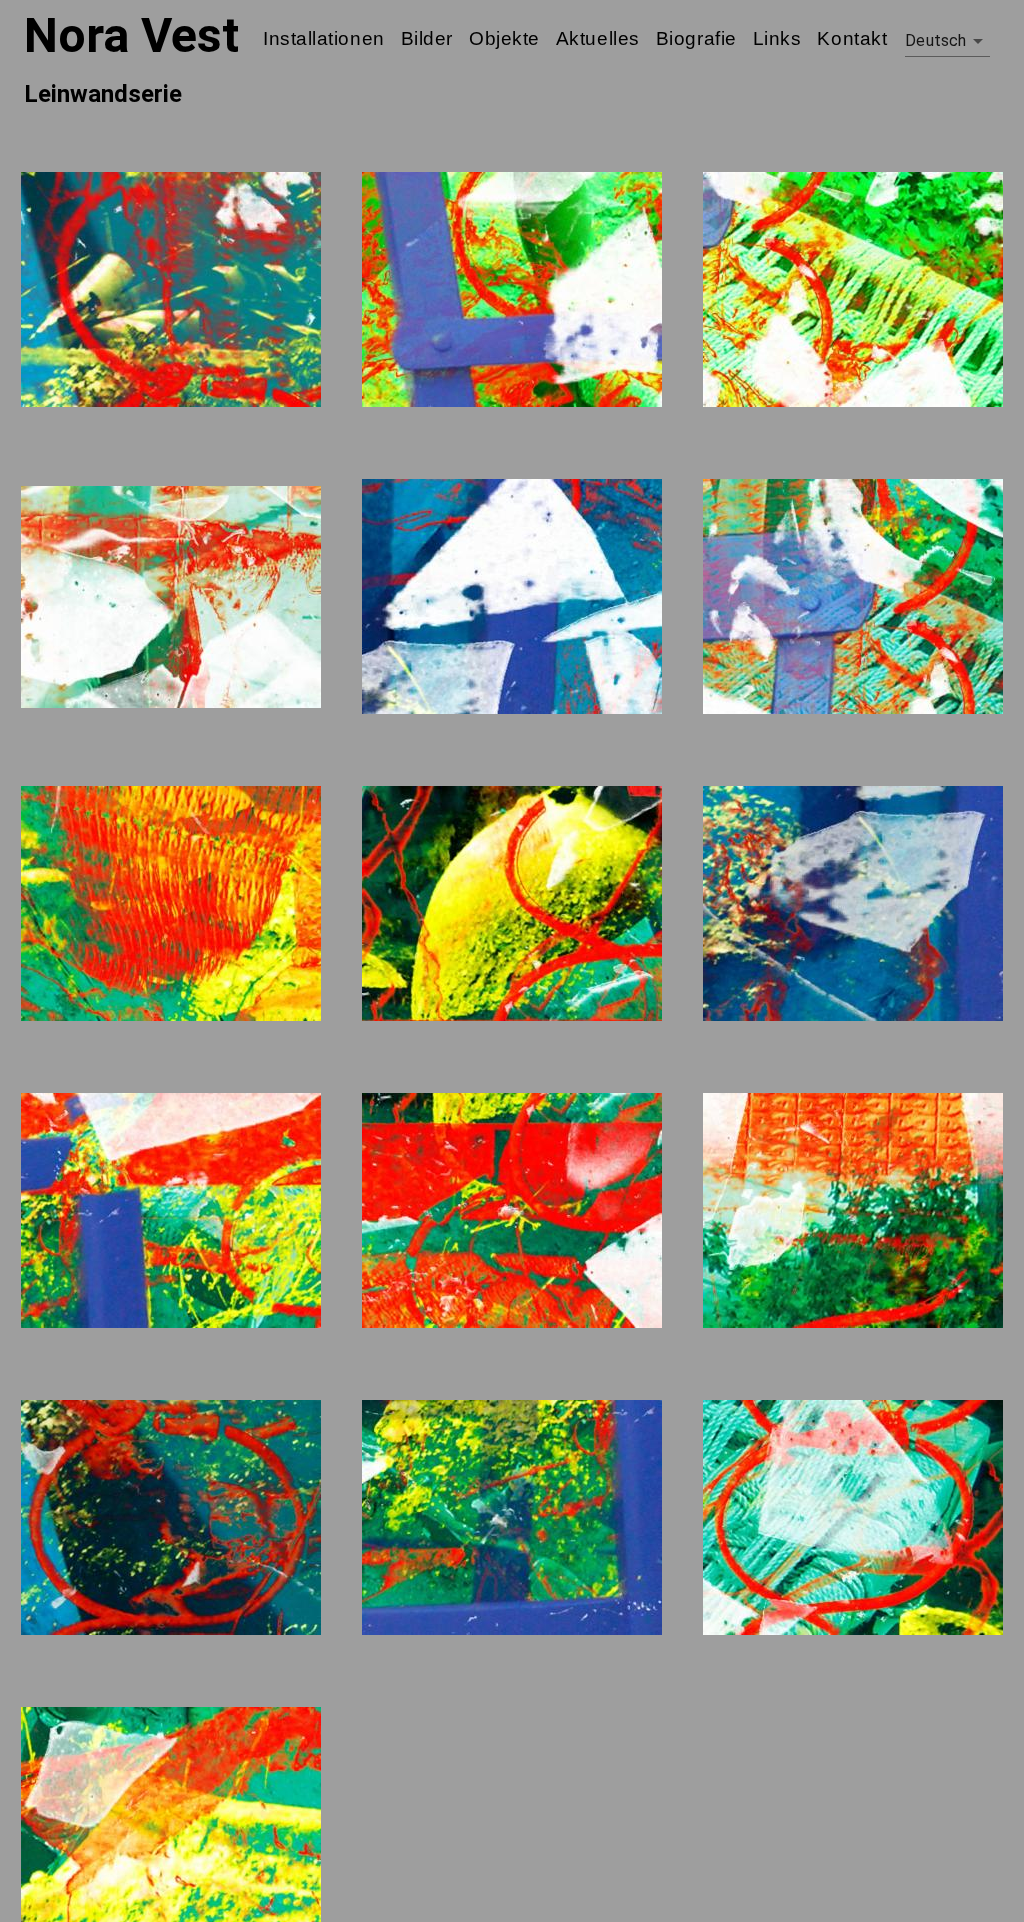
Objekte (504, 38)
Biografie (696, 38)
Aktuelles (598, 38)
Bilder (427, 38)
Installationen (324, 38)
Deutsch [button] (935, 40)
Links (777, 38)
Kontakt (852, 38)
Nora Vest (131, 36)
